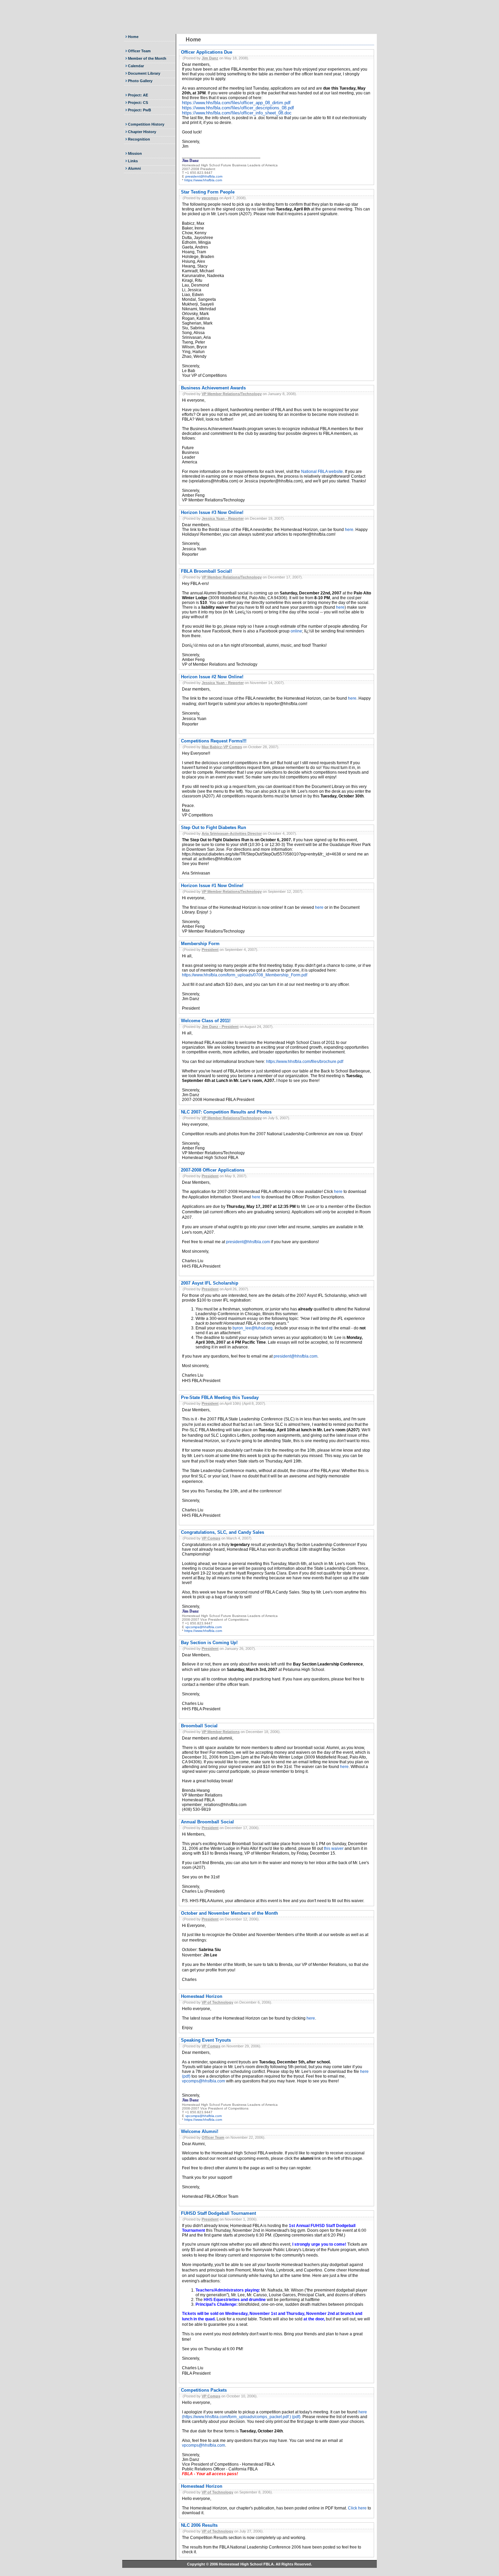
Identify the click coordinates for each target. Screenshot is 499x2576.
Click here (357, 2508)
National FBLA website (322, 472)
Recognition (139, 139)
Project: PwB (140, 110)
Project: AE (138, 95)
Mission (135, 153)
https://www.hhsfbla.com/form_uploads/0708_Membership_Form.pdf (245, 975)
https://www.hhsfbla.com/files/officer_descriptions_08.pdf (238, 108)
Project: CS (138, 103)
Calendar (136, 66)
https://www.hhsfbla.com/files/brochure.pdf (305, 1062)
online (296, 631)
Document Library (144, 73)
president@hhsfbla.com (204, 176)
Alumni (134, 168)
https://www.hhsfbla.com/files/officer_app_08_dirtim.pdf (236, 103)
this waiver (334, 1848)
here (349, 530)
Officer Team (139, 51)
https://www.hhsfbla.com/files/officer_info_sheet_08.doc (237, 113)
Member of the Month (147, 58)
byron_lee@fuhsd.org (253, 1328)
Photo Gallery (140, 81)
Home (133, 37)
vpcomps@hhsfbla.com (204, 1627)
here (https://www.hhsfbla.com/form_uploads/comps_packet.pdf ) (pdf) (274, 2414)
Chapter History (142, 132)
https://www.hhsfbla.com (203, 180)
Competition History (146, 124)
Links (133, 161)
